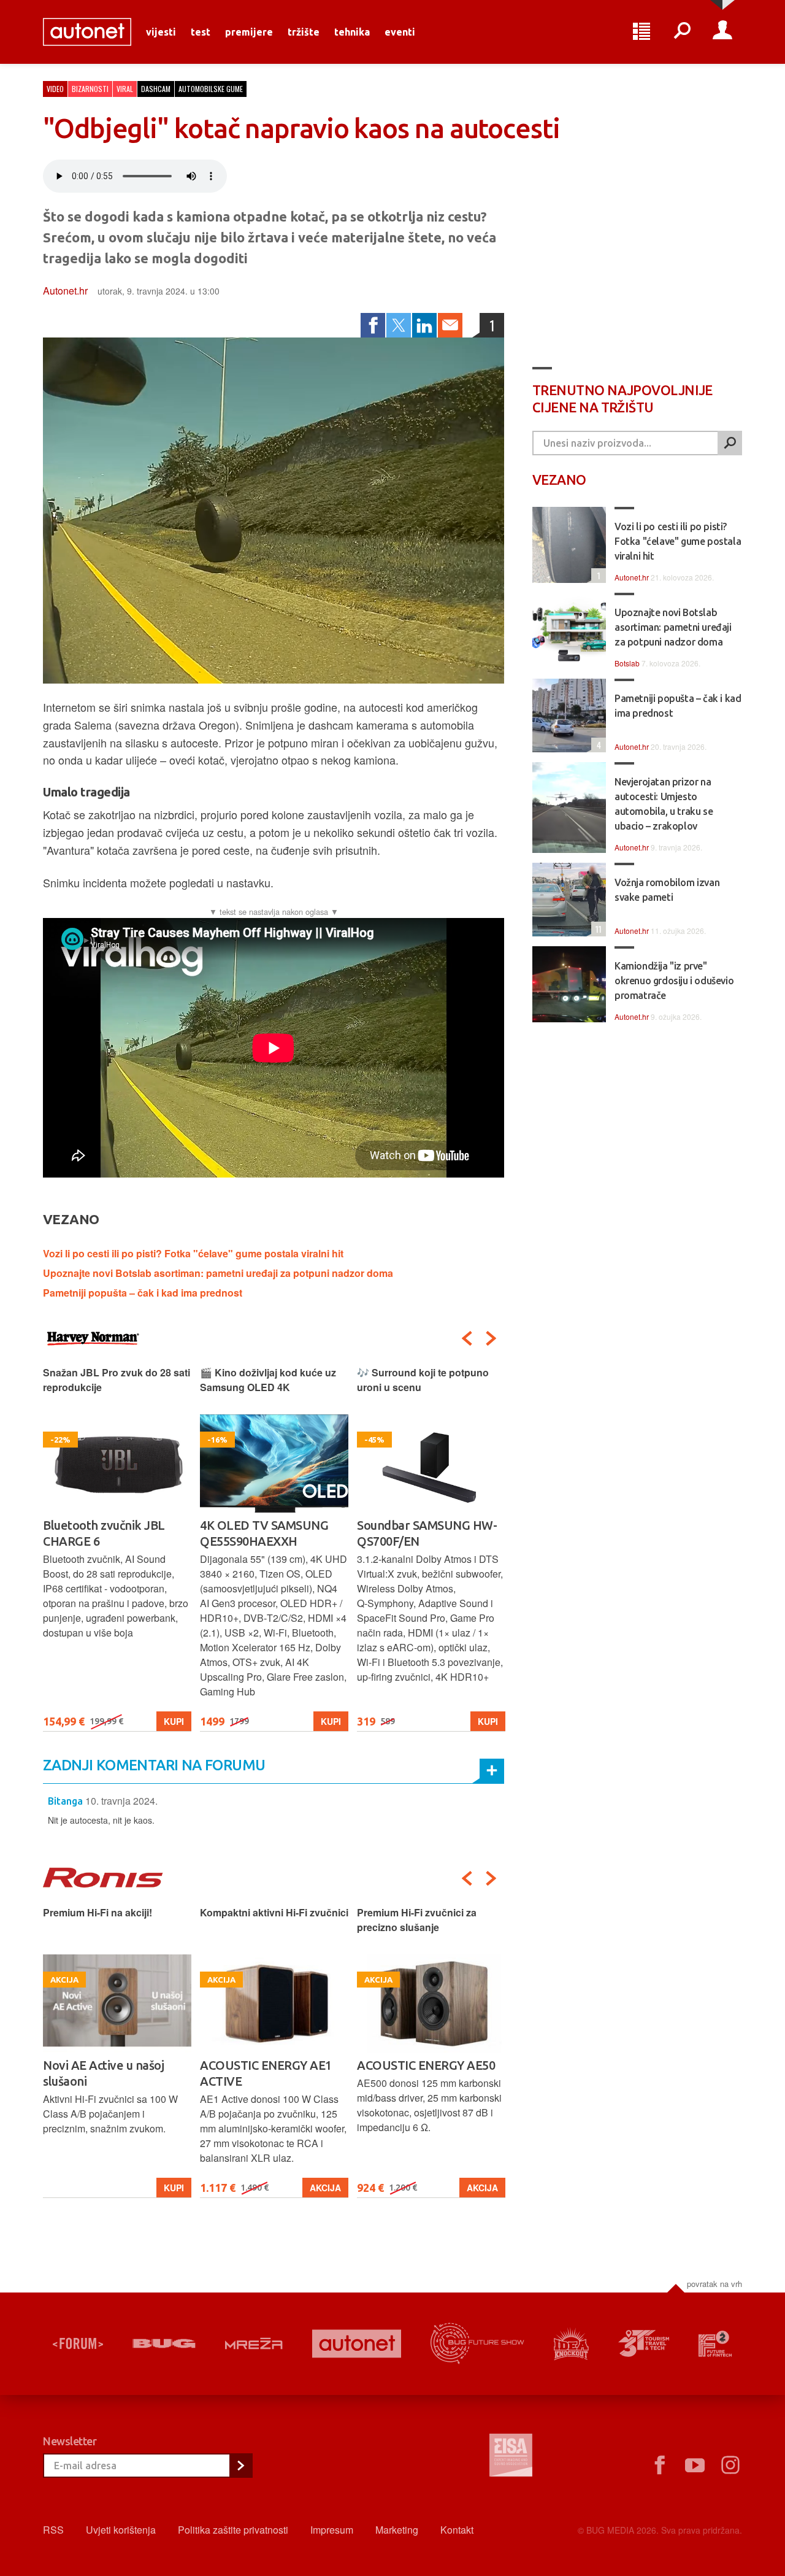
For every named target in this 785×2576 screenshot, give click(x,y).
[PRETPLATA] (240, 2466)
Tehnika (352, 32)
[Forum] (78, 2343)
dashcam (156, 89)
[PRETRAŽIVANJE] (682, 32)
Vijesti (161, 32)
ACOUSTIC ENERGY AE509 (429, 2065)
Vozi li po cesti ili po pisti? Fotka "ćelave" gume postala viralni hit (193, 1253)
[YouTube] (695, 2466)
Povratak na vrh (714, 2284)
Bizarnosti (90, 89)
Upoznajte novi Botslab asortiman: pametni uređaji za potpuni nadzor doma (218, 1273)
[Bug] (164, 2343)
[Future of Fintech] (715, 2344)
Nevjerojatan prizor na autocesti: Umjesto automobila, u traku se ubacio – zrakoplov (664, 804)
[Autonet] (357, 2344)
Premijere (249, 32)
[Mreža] (254, 2343)
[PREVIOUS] (467, 1338)
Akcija (168, 2188)
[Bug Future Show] (477, 2344)
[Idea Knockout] (571, 2344)
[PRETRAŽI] (730, 443)
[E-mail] (450, 325)
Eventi (400, 32)
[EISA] (511, 2457)
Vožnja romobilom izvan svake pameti (667, 890)
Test (201, 32)
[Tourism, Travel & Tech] (644, 2343)
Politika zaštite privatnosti (233, 2530)
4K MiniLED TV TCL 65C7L (428, 1525)
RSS (53, 2530)
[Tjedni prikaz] (641, 32)
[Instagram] (730, 2466)
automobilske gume (211, 89)
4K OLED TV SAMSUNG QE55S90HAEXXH (107, 1533)
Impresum (332, 2530)
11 (596, 929)
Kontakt (457, 2530)
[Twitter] (399, 325)
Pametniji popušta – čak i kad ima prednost (143, 1293)
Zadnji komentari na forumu (154, 1765)
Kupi (174, 1721)
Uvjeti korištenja (121, 2530)
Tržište (304, 32)
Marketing (397, 2530)
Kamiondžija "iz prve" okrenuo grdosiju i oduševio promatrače (674, 981)
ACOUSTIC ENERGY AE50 (269, 2065)
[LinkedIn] (424, 325)
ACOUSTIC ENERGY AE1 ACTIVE (109, 2073)
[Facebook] (373, 325)
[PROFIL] (722, 32)
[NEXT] (491, 1338)
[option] (117, 1548)
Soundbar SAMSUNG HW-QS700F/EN (270, 1533)
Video (55, 89)
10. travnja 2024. (121, 1801)
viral (125, 89)
